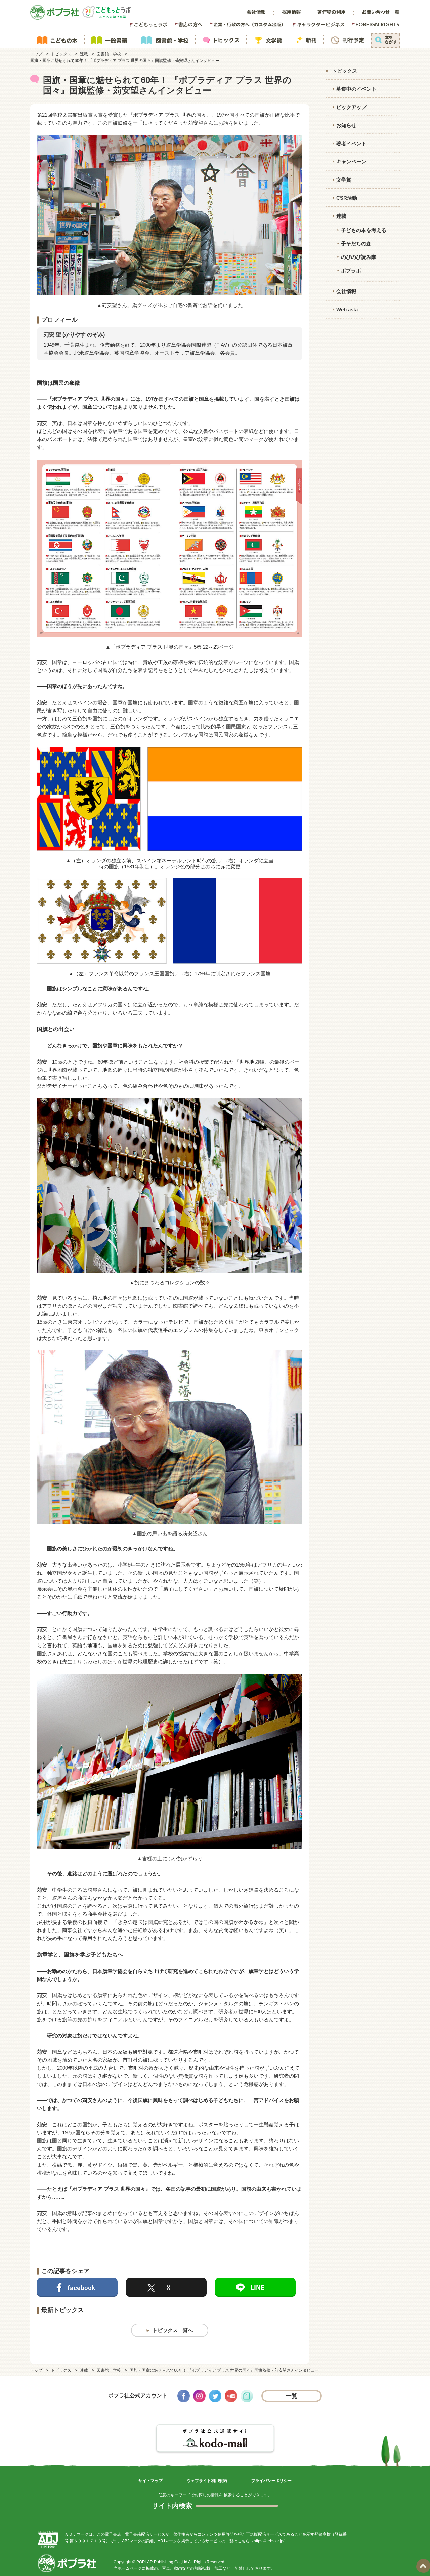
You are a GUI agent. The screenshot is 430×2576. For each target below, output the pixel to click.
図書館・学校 (109, 54)
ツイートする (166, 2287)
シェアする (77, 2287)
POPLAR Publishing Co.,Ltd (162, 2562)
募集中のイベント (356, 89)
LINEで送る (255, 2287)
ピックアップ (351, 107)
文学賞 (344, 180)
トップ (36, 54)
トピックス (61, 54)
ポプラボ (351, 270)
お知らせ (346, 125)
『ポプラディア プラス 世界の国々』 (170, 115)
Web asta (347, 309)
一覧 (292, 2396)
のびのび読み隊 (359, 257)
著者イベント (351, 143)
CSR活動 (347, 198)
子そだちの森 (356, 244)
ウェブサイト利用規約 (207, 2481)
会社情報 (346, 291)
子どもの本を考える (364, 230)
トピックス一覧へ (173, 2330)
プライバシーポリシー (271, 2481)
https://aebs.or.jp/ (269, 2541)
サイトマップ (150, 2481)
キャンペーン (351, 162)
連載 (84, 54)
